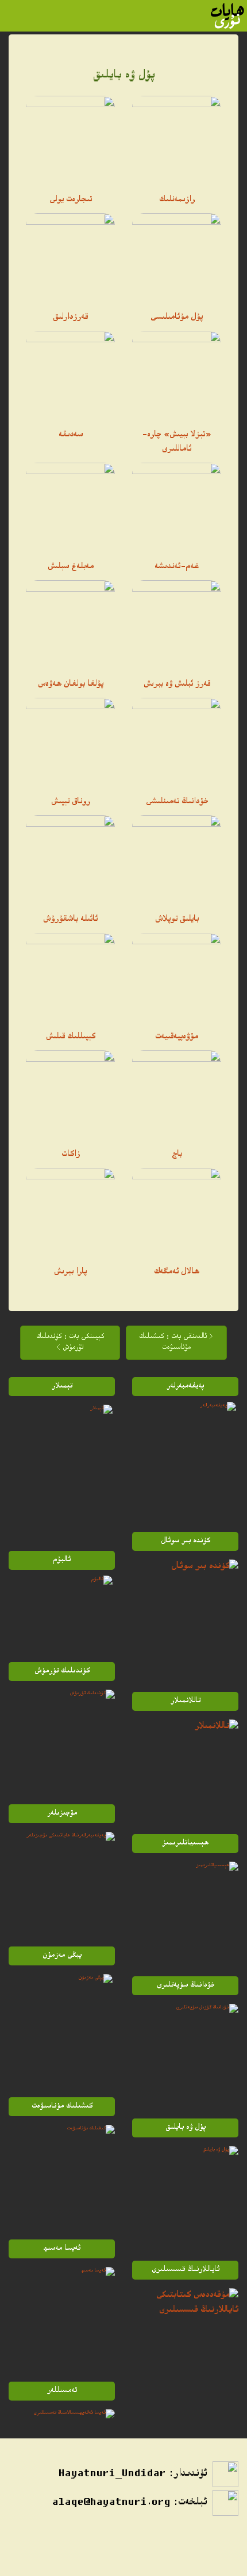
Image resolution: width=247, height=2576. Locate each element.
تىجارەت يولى (71, 200)
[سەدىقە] (70, 375)
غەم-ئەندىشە (177, 567)
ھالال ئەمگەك (177, 1272)
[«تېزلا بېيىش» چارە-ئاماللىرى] (177, 375)
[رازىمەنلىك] (177, 140)
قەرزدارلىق (70, 318)
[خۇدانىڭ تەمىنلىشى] (177, 742)
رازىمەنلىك (177, 200)
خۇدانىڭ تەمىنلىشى (177, 802)
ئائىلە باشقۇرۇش (70, 920)
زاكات (71, 1155)
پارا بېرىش (70, 1272)
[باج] (177, 1095)
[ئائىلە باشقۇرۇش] (70, 860)
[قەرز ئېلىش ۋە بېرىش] (177, 625)
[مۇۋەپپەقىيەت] (177, 977)
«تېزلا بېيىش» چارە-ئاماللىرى (177, 442)
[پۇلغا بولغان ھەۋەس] (70, 625)
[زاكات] (70, 1095)
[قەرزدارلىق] (70, 258)
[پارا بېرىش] (70, 1212)
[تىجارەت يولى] (70, 140)
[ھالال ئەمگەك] (177, 1212)
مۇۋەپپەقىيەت (177, 1037)
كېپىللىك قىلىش (71, 1037)
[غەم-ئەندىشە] (177, 507)
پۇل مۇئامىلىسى (177, 318)
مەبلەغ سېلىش (71, 567)
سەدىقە (71, 435)
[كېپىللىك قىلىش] (70, 977)
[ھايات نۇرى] (227, 16)
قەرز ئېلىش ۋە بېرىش (177, 685)
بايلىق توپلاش (177, 920)
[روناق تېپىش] (70, 742)
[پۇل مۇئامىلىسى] (177, 258)
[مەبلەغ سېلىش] (70, 507)
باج (177, 1155)
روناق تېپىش (71, 802)
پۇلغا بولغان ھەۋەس (71, 685)
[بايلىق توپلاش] (177, 860)
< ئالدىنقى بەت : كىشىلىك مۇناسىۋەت (176, 1343)
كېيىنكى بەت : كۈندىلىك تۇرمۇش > (70, 1343)
